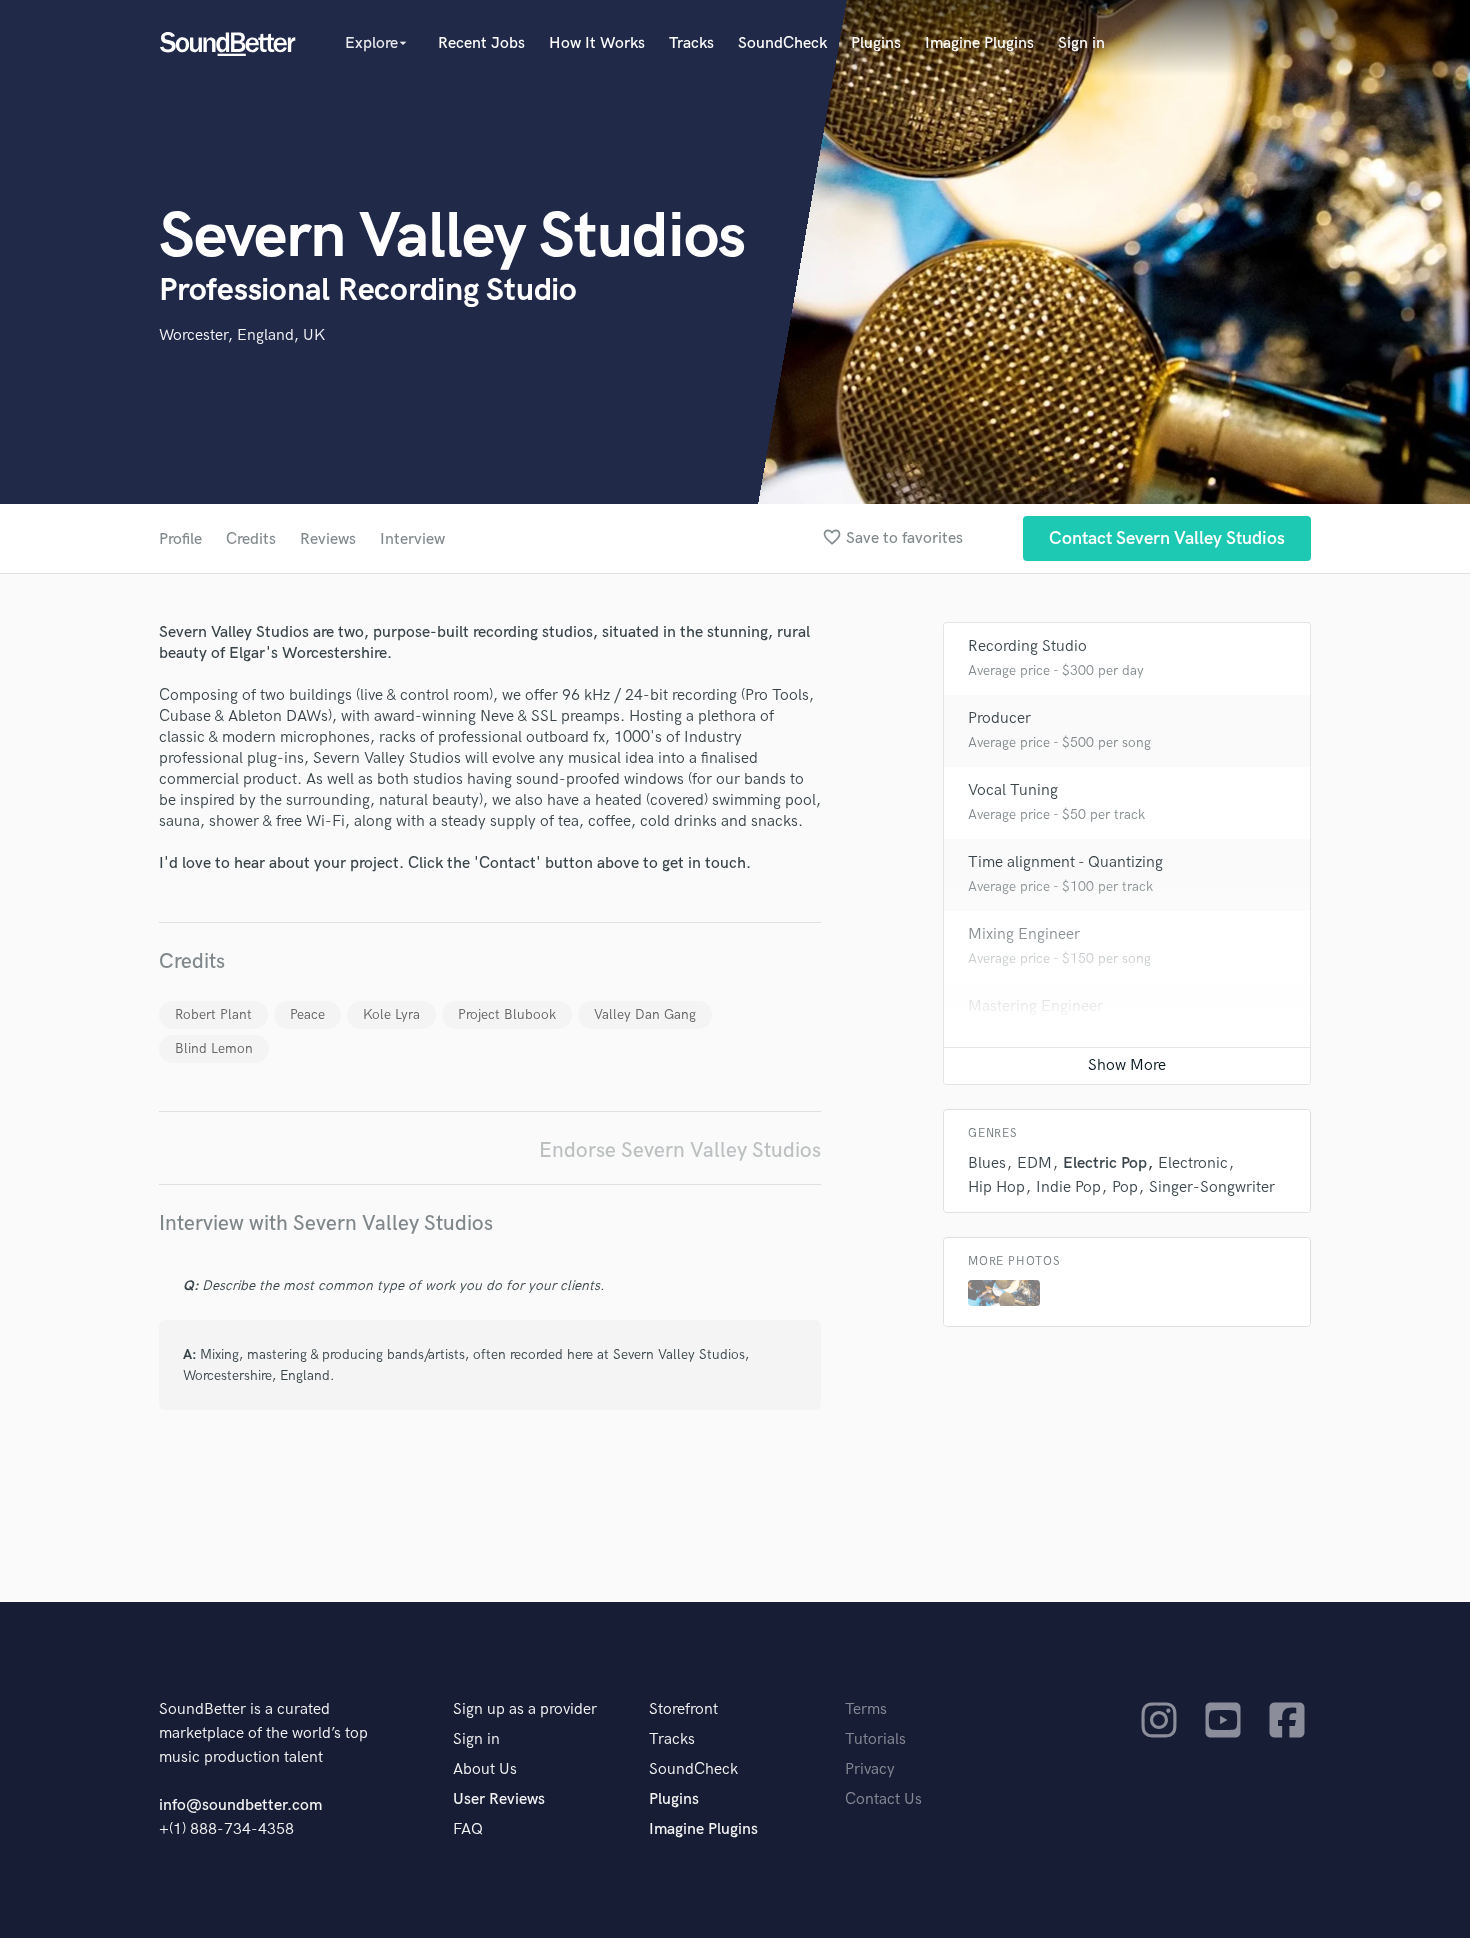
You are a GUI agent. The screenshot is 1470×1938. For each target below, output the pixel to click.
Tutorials (875, 1739)
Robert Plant (213, 1014)
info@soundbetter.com (240, 1805)
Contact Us (883, 1799)
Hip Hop (996, 1187)
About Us (485, 1769)
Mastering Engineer (1035, 1006)
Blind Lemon (214, 1048)
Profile (180, 539)
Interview (412, 539)
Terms (866, 1709)
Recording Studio (1027, 646)
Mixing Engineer (1024, 934)
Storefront (683, 1709)
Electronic (1193, 1163)
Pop (1125, 1187)
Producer (999, 718)
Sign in (1081, 43)
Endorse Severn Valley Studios (680, 1150)
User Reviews (499, 1799)
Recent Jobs (481, 43)
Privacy (870, 1769)
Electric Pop (1105, 1163)
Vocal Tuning (1013, 790)
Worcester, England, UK (242, 335)
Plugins (876, 43)
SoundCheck (782, 43)
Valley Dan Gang (645, 1014)
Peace (307, 1014)
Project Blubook (507, 1014)
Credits (251, 539)
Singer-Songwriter (1212, 1187)
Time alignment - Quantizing (1065, 862)
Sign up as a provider (525, 1709)
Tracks (691, 43)
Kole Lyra (391, 1014)
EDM (1034, 1163)
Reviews (328, 539)
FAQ (468, 1829)
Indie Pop (1068, 1187)
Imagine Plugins (979, 43)
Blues (987, 1163)
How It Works (597, 43)
